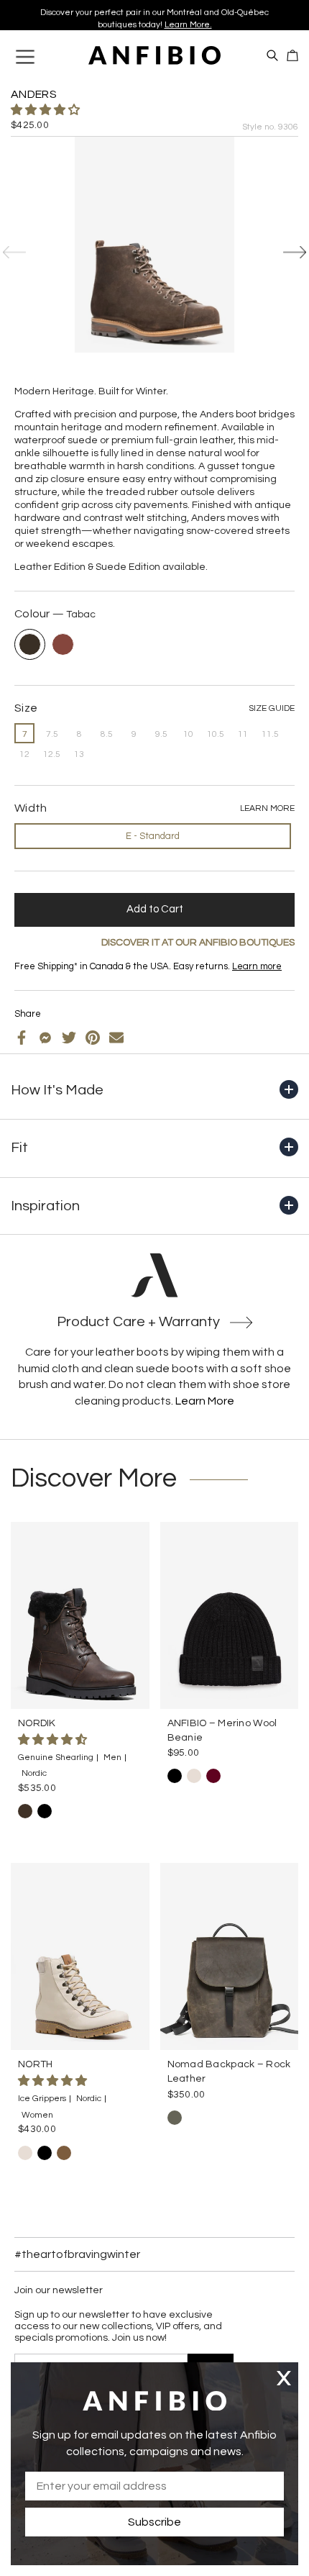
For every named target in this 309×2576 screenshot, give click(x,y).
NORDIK (37, 1723)
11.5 (270, 734)
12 (24, 754)
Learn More (205, 1401)
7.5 (52, 734)
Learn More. (188, 21)
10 (188, 734)
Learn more (257, 966)
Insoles (52, 978)
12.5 (52, 754)
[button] (46, 110)
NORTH (35, 2064)
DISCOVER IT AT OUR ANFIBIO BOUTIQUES (198, 943)
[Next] (295, 253)
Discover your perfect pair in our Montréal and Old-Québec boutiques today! (154, 15)
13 (79, 754)
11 (243, 734)
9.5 (161, 734)
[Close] (284, 2378)
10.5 (216, 734)
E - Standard (153, 836)
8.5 (107, 734)
